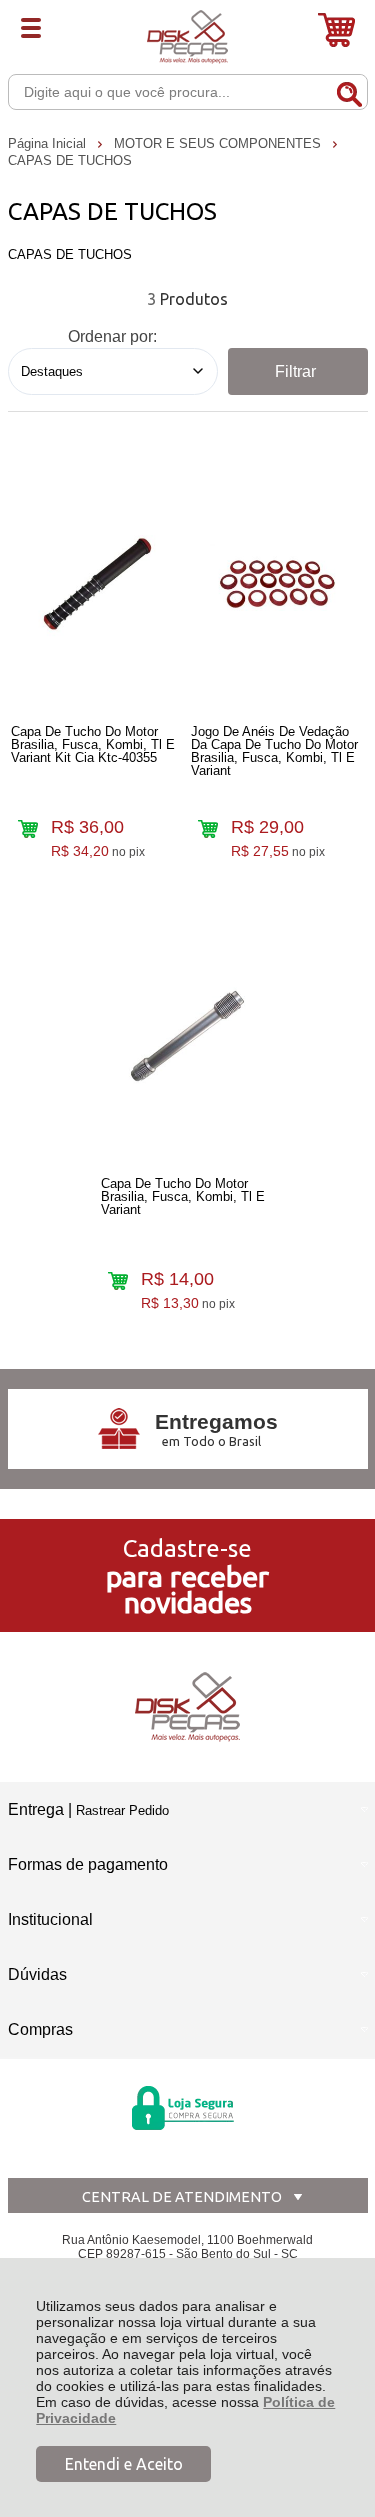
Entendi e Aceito (124, 2464)
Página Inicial (49, 143)
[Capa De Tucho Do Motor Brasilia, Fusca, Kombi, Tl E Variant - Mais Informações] (187, 1036)
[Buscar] (349, 91)
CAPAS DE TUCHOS (70, 160)
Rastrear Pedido (122, 1810)
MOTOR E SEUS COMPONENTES (219, 143)
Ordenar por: (112, 336)
